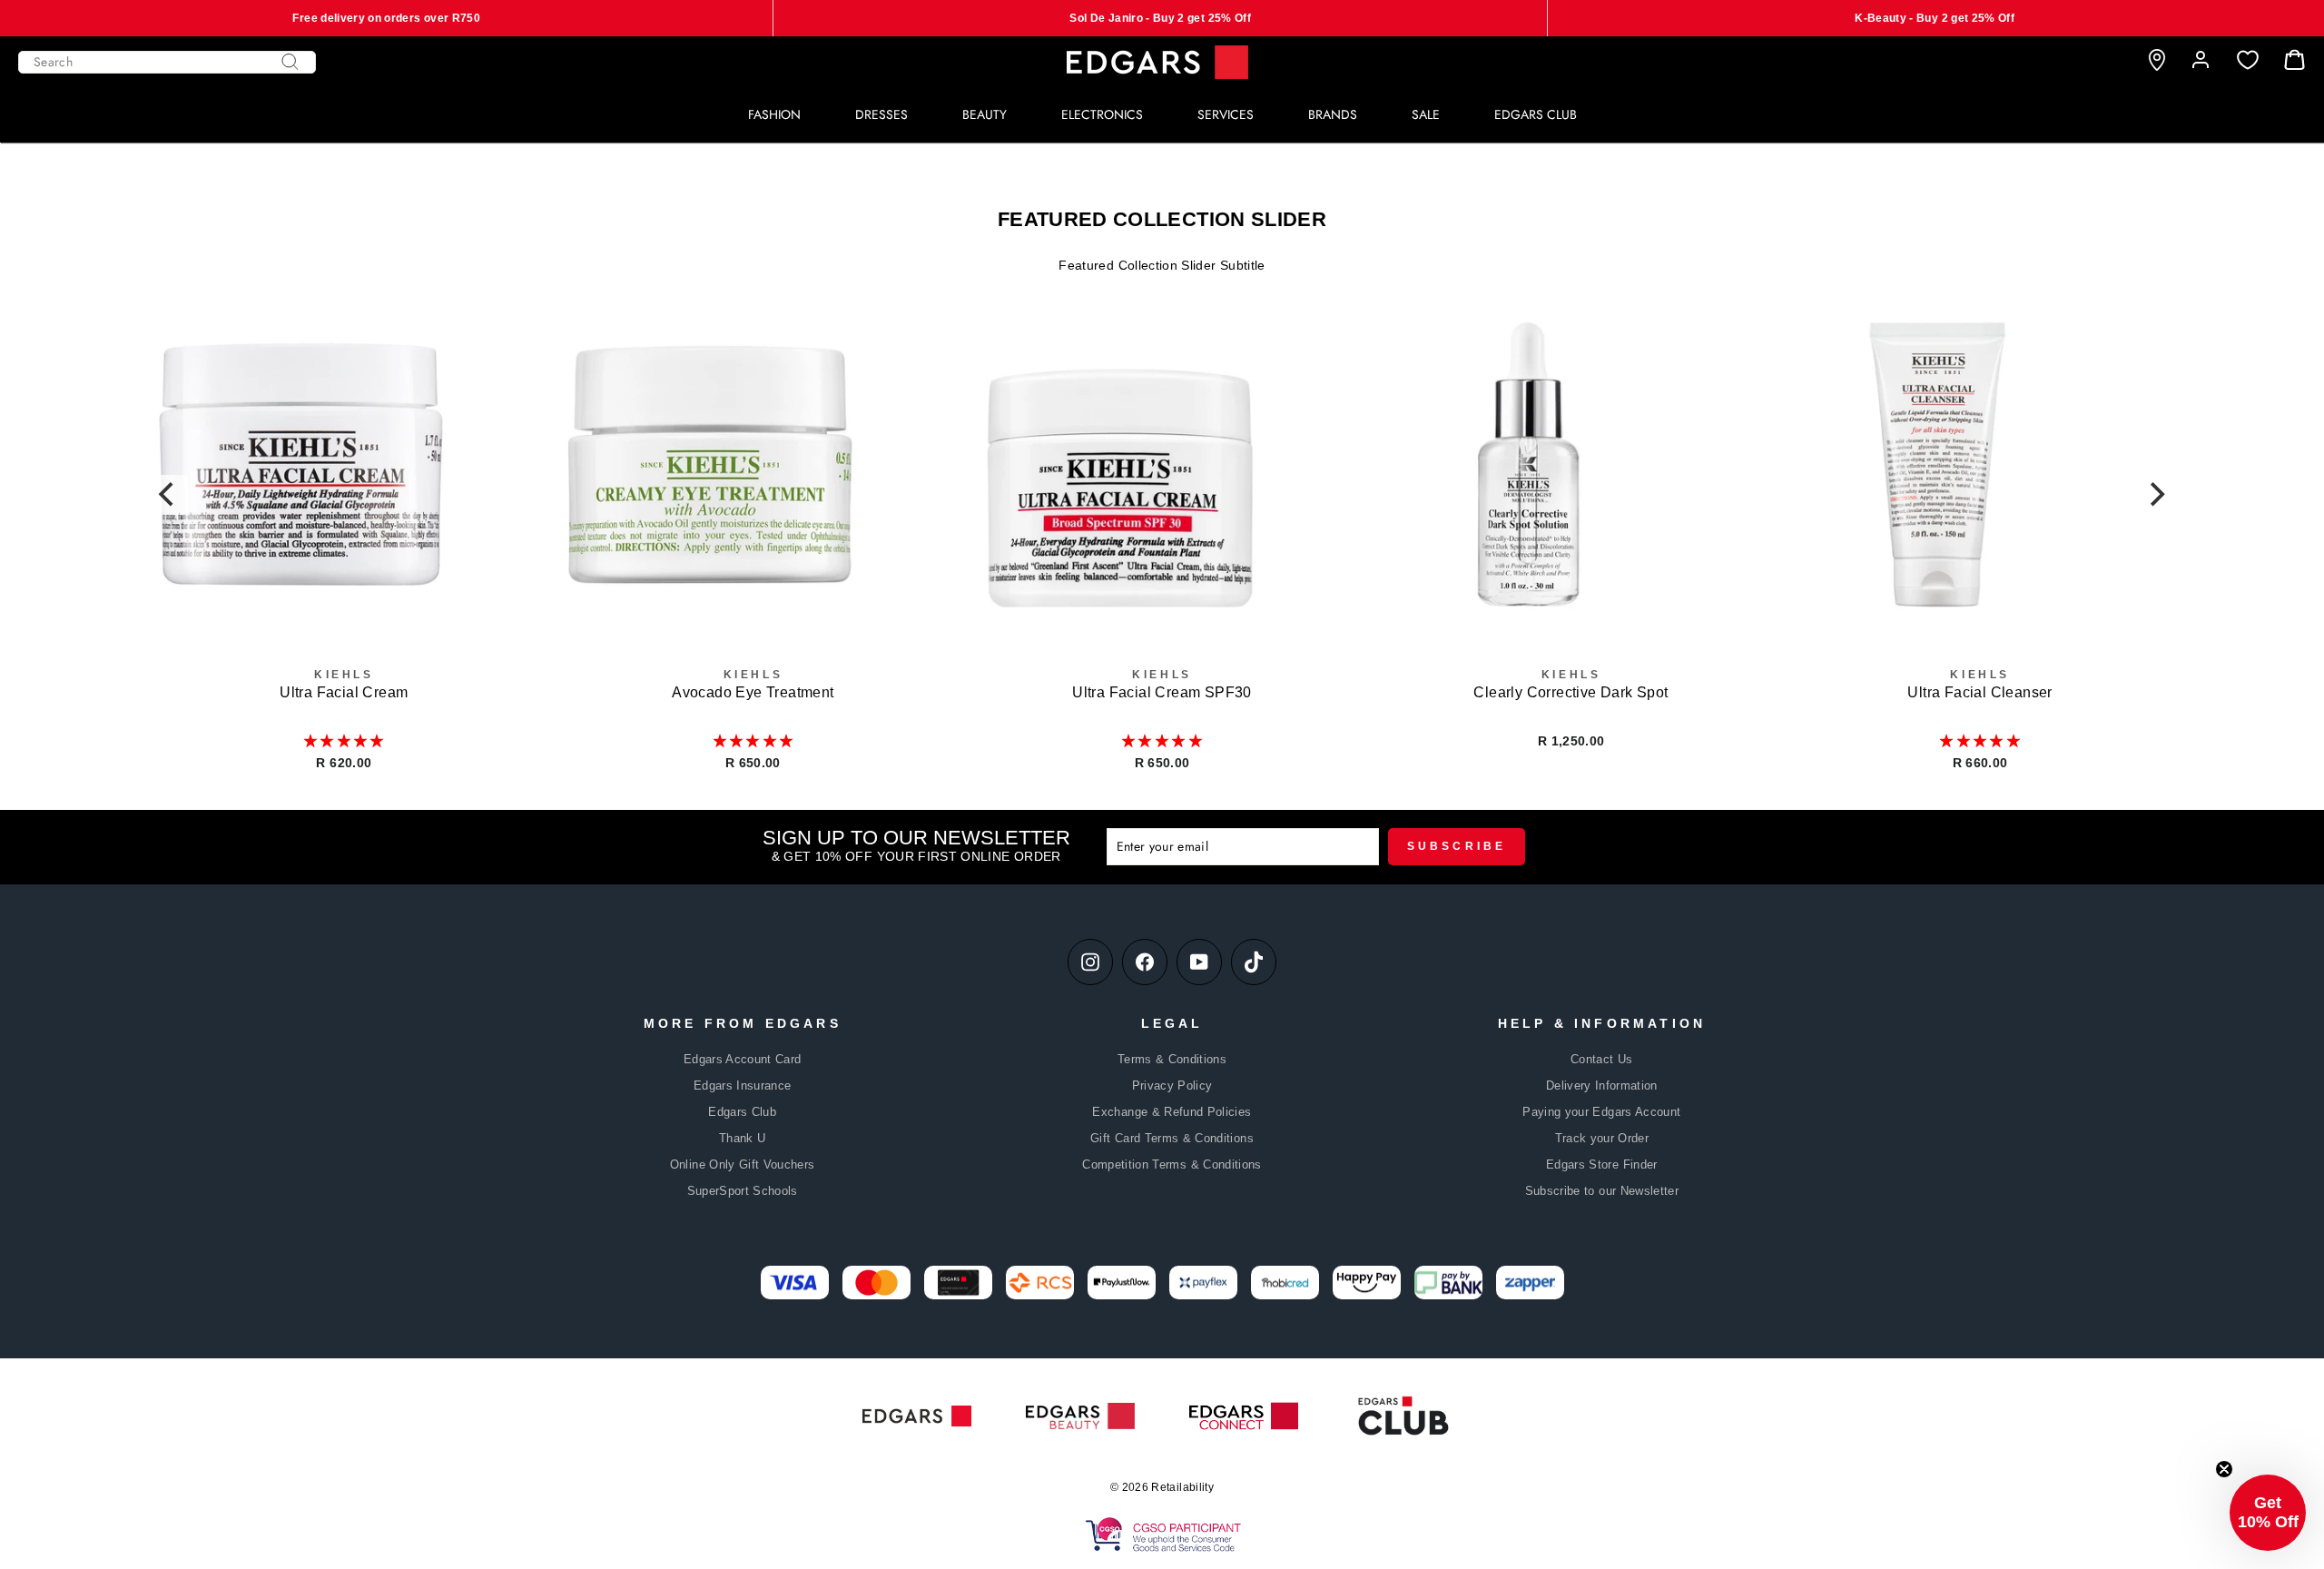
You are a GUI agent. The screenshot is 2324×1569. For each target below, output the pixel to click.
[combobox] (167, 62)
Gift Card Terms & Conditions (1172, 1138)
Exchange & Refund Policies (1172, 1112)
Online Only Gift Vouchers (743, 1164)
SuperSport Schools (743, 1191)
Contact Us (1602, 1059)
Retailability (1182, 1487)
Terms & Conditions (1172, 1059)
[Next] (2155, 495)
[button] (344, 741)
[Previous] (169, 495)
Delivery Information (1602, 1085)
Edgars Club (742, 1112)
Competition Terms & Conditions (1172, 1164)
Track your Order (1602, 1138)
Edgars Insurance (743, 1085)
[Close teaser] (2224, 1469)
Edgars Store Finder (1602, 1164)
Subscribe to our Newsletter (1602, 1191)
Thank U (742, 1138)
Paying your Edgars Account (1601, 1112)
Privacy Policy (1172, 1085)
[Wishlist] (2248, 60)
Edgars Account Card (743, 1059)
